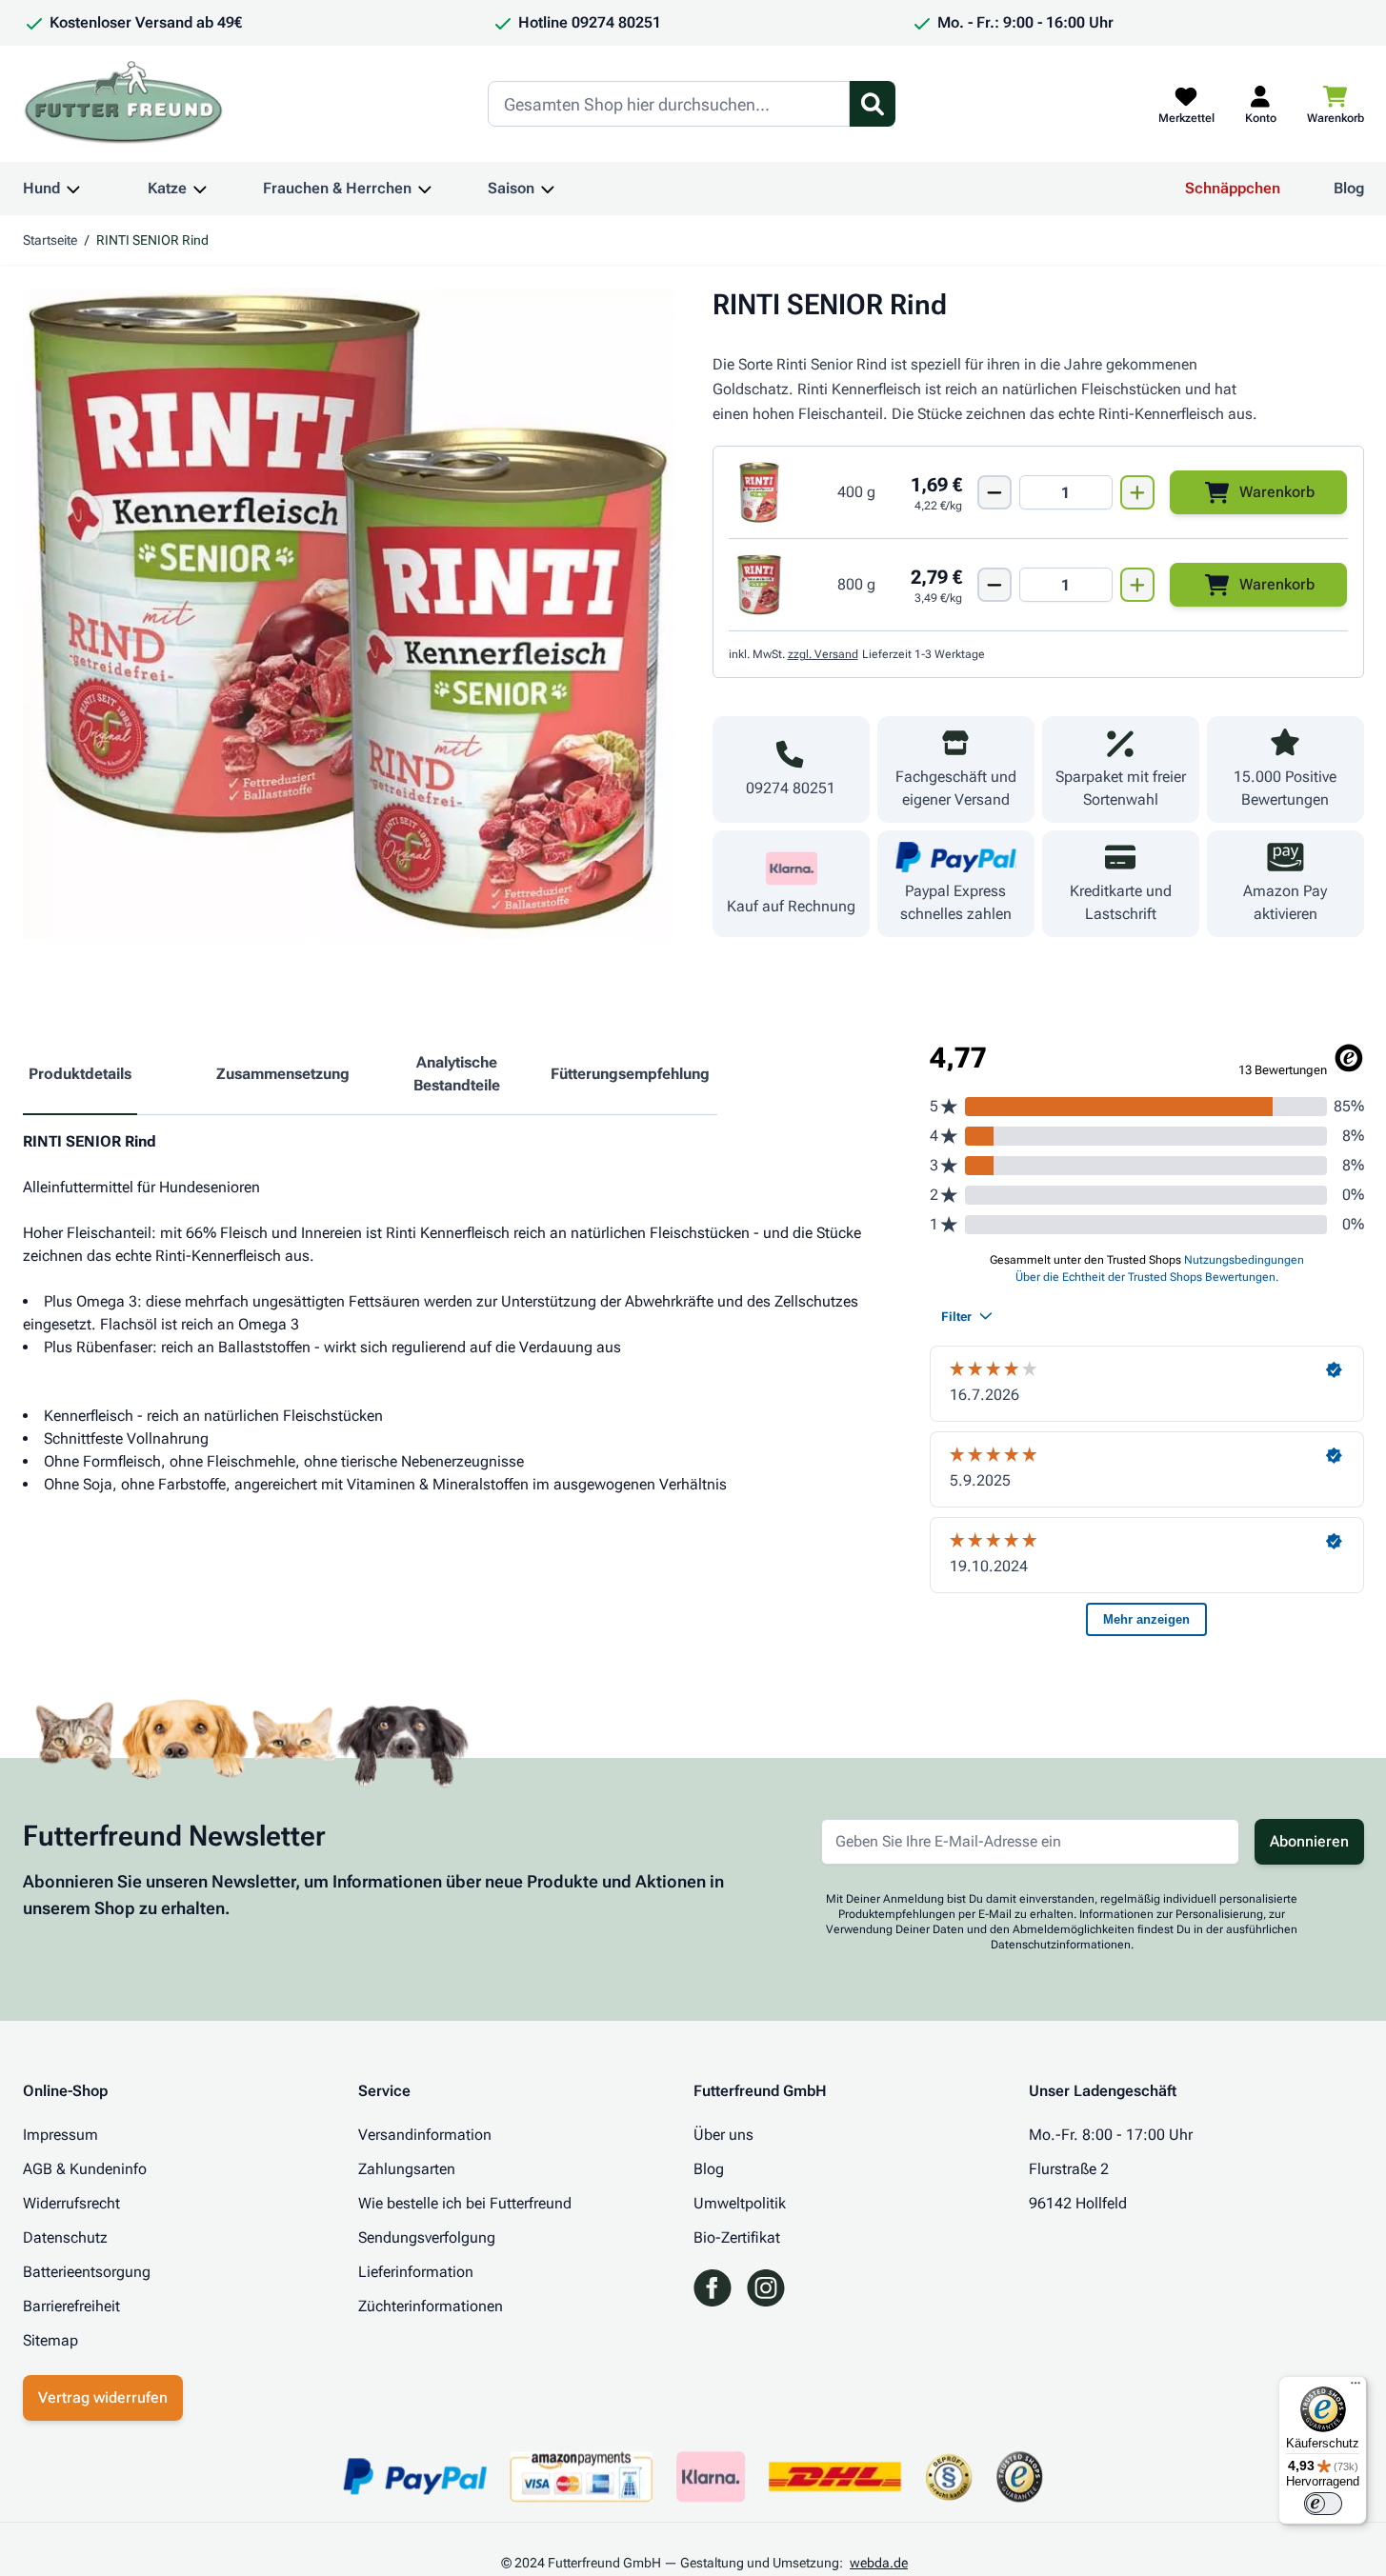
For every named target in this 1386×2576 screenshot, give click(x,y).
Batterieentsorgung (87, 2272)
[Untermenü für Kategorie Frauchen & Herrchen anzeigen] (425, 189)
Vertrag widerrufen (103, 2397)
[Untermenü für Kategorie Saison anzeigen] (548, 189)
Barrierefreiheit (71, 2306)
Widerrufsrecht (71, 2203)
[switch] (1323, 2504)
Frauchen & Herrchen (337, 188)
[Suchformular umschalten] (873, 104)
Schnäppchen (1233, 188)
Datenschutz (65, 2237)
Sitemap (50, 2340)
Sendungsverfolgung (427, 2237)
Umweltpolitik (740, 2203)
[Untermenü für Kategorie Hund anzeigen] (73, 189)
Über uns (723, 2135)
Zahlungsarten (407, 2169)
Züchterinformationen (431, 2306)
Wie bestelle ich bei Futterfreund (465, 2203)
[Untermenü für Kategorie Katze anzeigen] (200, 189)
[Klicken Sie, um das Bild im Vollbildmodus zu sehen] (349, 613)
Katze (167, 188)
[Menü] (1356, 2387)
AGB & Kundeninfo (85, 2169)
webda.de (879, 2563)
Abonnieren (1309, 1841)
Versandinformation (425, 2135)
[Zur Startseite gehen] (124, 104)
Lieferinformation (416, 2272)
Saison (511, 188)
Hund (41, 188)
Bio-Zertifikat (737, 2237)
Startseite (50, 240)
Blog (1349, 188)
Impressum (60, 2135)
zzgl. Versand (823, 654)
